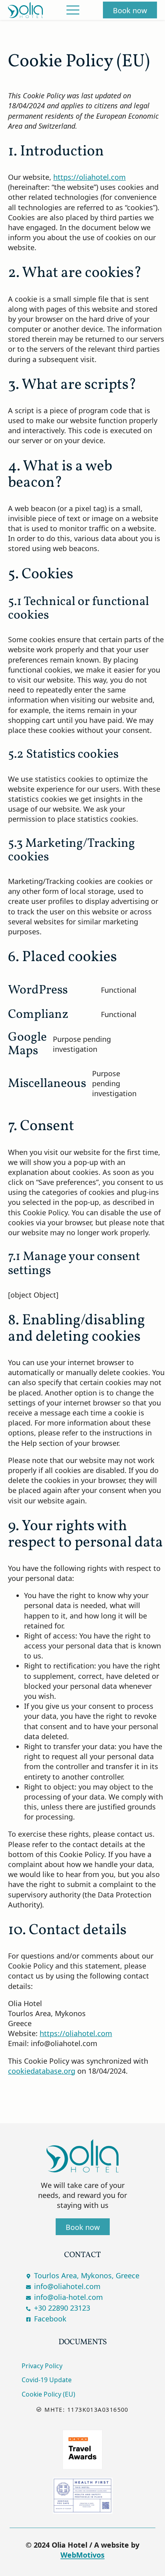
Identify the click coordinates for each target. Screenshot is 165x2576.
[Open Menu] (73, 10)
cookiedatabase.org (42, 2071)
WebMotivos (82, 2555)
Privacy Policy (42, 2366)
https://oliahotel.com (90, 177)
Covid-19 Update (47, 2380)
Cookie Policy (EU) (48, 2394)
